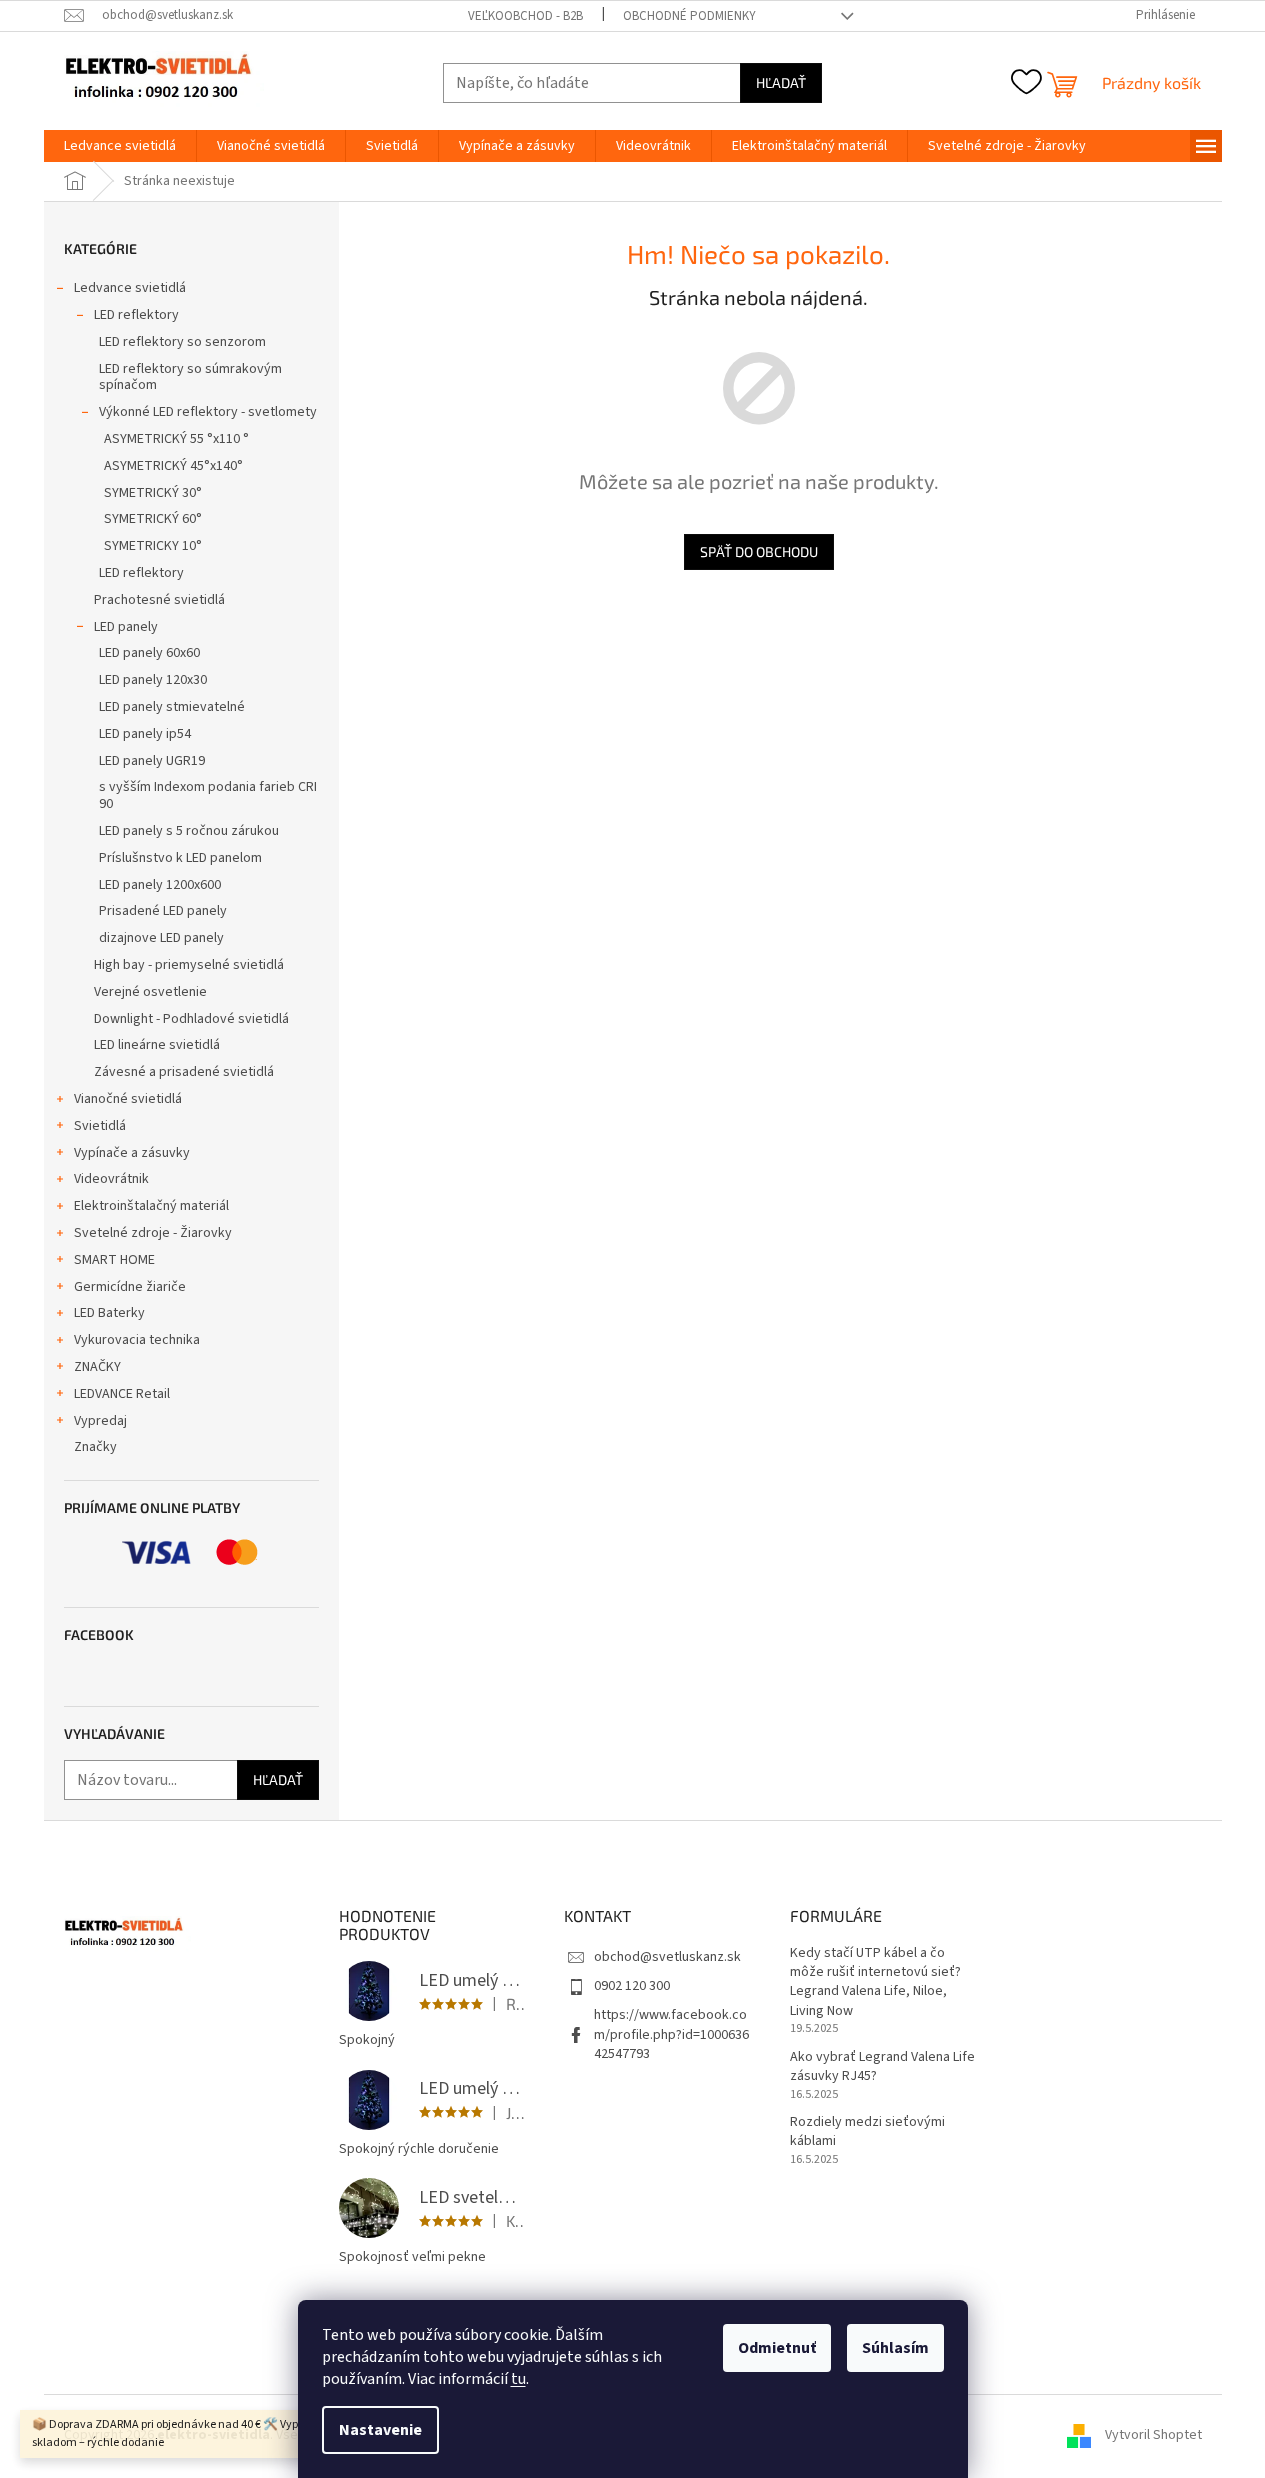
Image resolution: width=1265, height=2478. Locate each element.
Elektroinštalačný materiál (151, 1206)
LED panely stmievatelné (172, 707)
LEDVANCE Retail (122, 1394)
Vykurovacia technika (137, 1340)
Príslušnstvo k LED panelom (180, 858)
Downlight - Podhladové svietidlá (191, 1019)
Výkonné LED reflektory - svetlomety (208, 412)
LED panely (126, 627)
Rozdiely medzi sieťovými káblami (867, 2132)
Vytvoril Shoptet (1153, 2435)
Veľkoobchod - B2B (525, 16)
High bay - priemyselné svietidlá (189, 965)
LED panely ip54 (145, 734)
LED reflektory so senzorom (182, 342)
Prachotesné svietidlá (159, 600)
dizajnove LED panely (161, 938)
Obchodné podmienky (689, 16)
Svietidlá (100, 1126)
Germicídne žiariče (130, 1287)
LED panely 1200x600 (160, 885)
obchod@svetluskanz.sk (667, 1957)
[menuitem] (120, 146)
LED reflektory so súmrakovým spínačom (190, 377)
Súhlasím (895, 2348)
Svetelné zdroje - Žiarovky (153, 1233)
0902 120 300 (632, 1986)
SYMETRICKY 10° (153, 546)
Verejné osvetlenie (150, 992)
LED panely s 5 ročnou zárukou (189, 831)
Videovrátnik (111, 1179)
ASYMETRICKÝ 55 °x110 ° (176, 439)
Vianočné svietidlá (128, 1099)
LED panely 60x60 (149, 653)
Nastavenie (380, 2430)
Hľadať (781, 82)
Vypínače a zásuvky (132, 1153)
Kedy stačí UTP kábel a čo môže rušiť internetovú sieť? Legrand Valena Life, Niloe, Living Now (875, 1982)
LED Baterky (109, 1313)
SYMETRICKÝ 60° (153, 519)
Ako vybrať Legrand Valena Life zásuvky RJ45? (882, 2067)
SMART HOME (114, 1260)
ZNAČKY (97, 1367)
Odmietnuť (777, 2348)
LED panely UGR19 (152, 761)
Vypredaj (100, 1421)
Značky (95, 1447)
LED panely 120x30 (153, 680)
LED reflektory (136, 315)
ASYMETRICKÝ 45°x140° (173, 466)
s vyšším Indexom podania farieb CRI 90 (208, 795)
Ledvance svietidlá (130, 288)
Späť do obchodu (759, 551)
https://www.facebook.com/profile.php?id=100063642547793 (671, 2034)
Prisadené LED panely (163, 911)
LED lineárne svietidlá (157, 1045)
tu (518, 2379)
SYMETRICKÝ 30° (153, 493)
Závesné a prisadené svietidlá (184, 1072)
